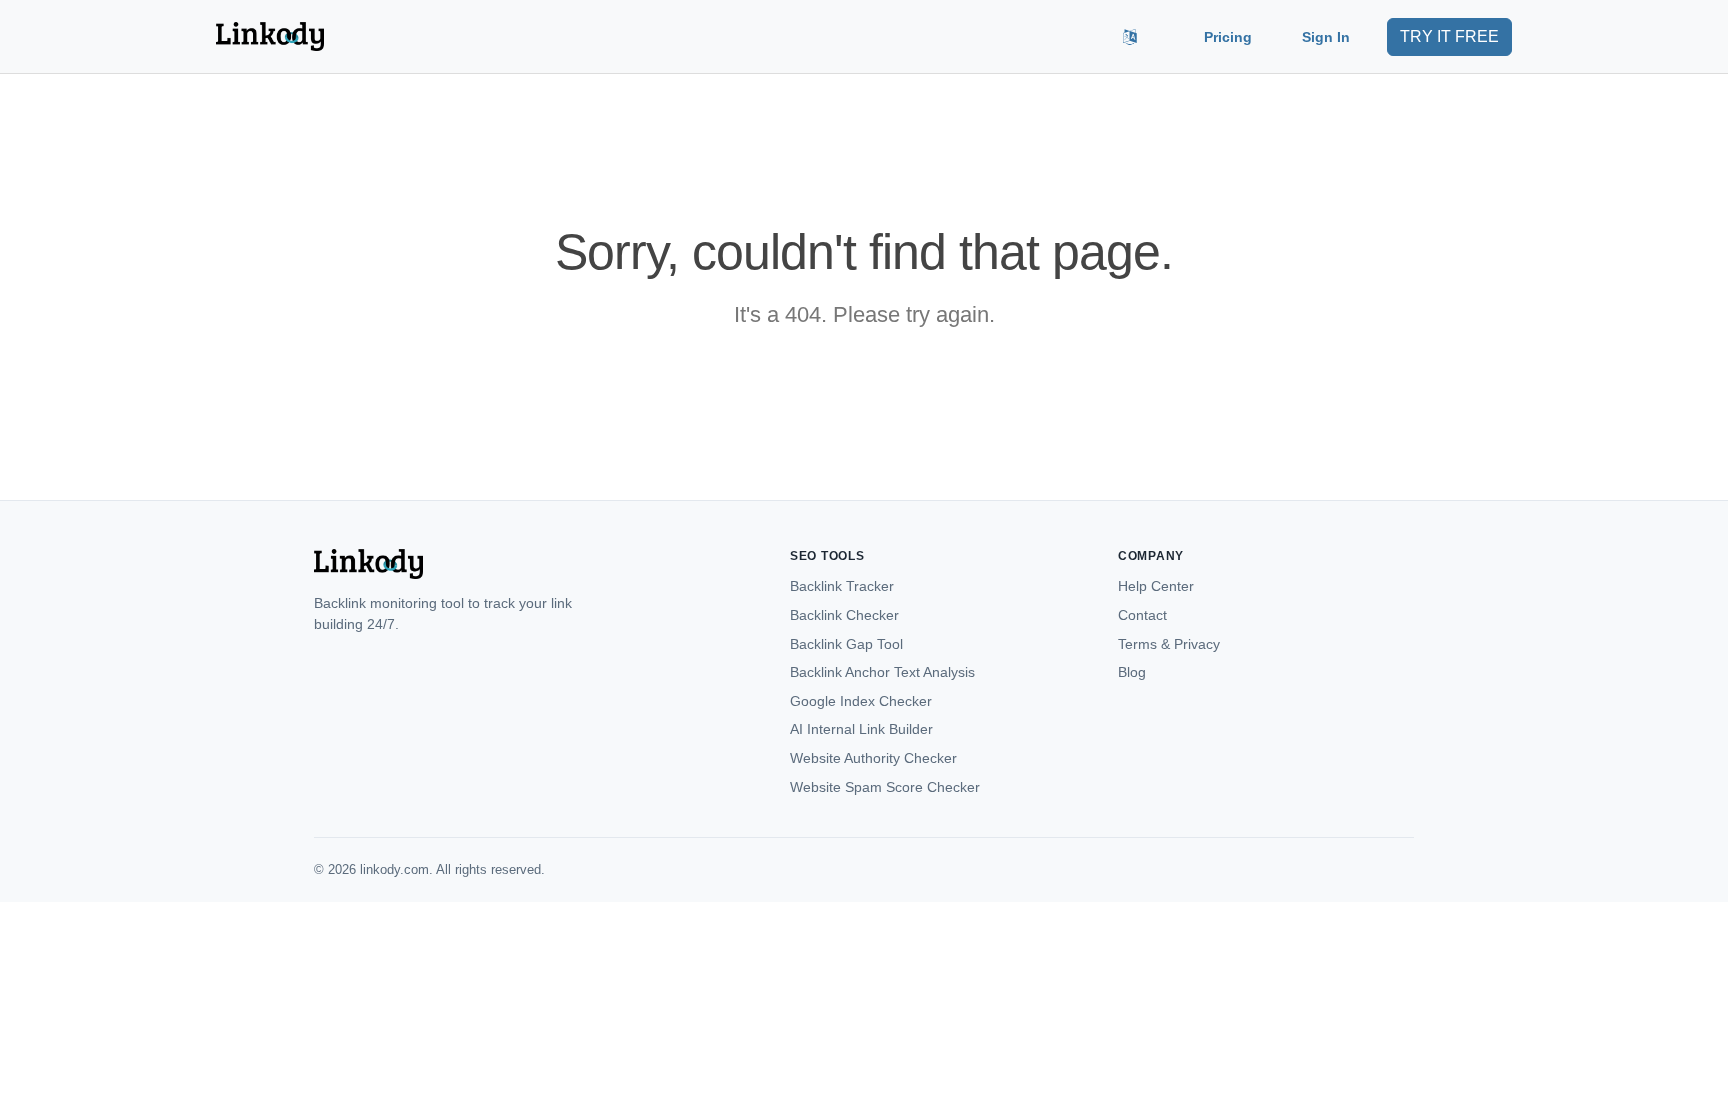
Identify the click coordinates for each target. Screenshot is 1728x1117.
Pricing (1228, 37)
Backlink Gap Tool (846, 644)
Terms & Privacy (1169, 644)
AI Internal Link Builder (861, 729)
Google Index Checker (861, 701)
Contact (1142, 615)
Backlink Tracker (842, 586)
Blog (1132, 672)
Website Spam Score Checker (885, 787)
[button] (1130, 36)
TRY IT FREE (1449, 36)
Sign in (1326, 37)
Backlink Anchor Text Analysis (882, 672)
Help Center (1156, 586)
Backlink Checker (844, 615)
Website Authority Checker (873, 758)
